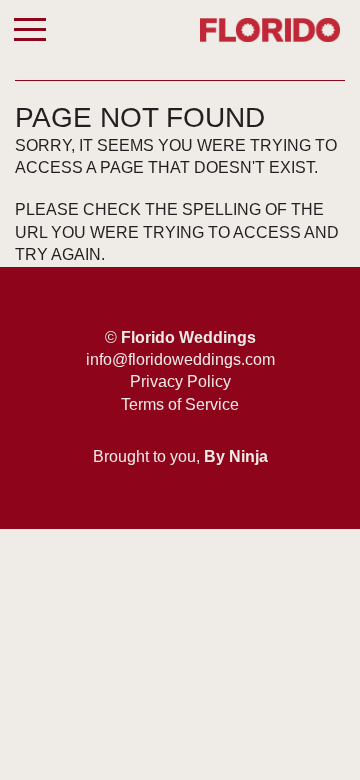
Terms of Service (180, 404)
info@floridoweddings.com (180, 359)
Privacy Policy (180, 381)
